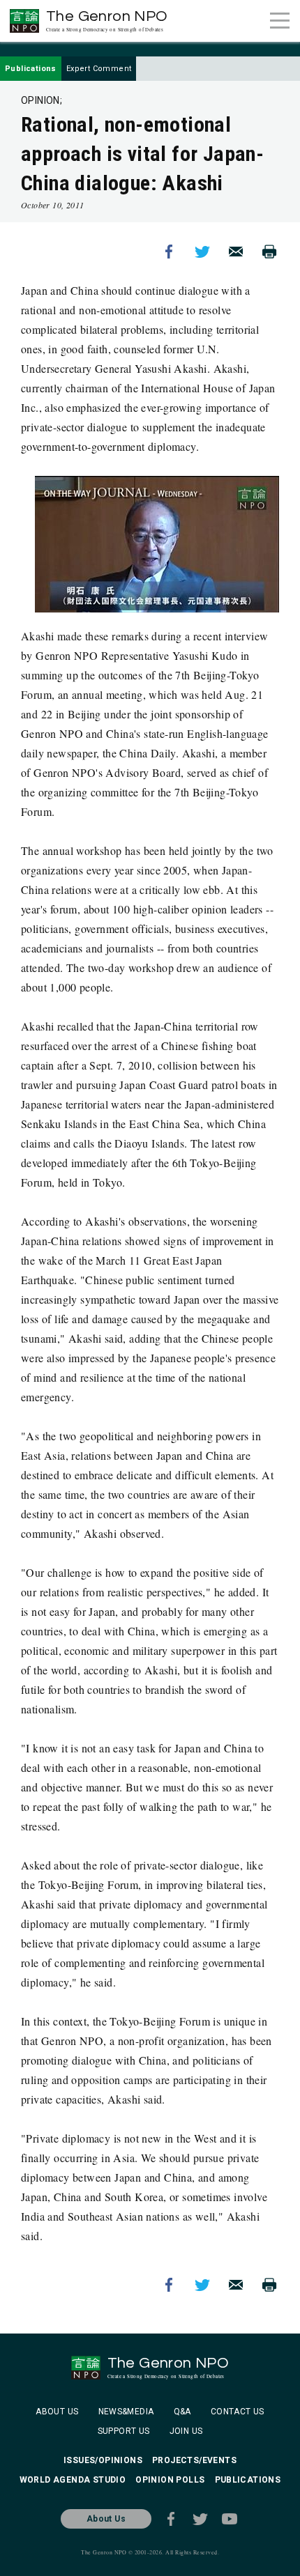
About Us (106, 2519)
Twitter (202, 252)
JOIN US (186, 2431)
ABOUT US (57, 2412)
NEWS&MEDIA (126, 2412)
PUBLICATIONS (248, 2480)
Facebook (169, 252)
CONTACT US (238, 2412)
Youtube (230, 2519)
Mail (236, 252)
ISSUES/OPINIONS (103, 2460)
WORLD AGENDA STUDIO (73, 2480)
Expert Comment (99, 69)
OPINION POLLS (170, 2480)
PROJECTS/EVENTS (194, 2460)
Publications (31, 69)
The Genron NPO (107, 21)
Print (269, 252)
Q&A (182, 2412)
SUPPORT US (124, 2431)
